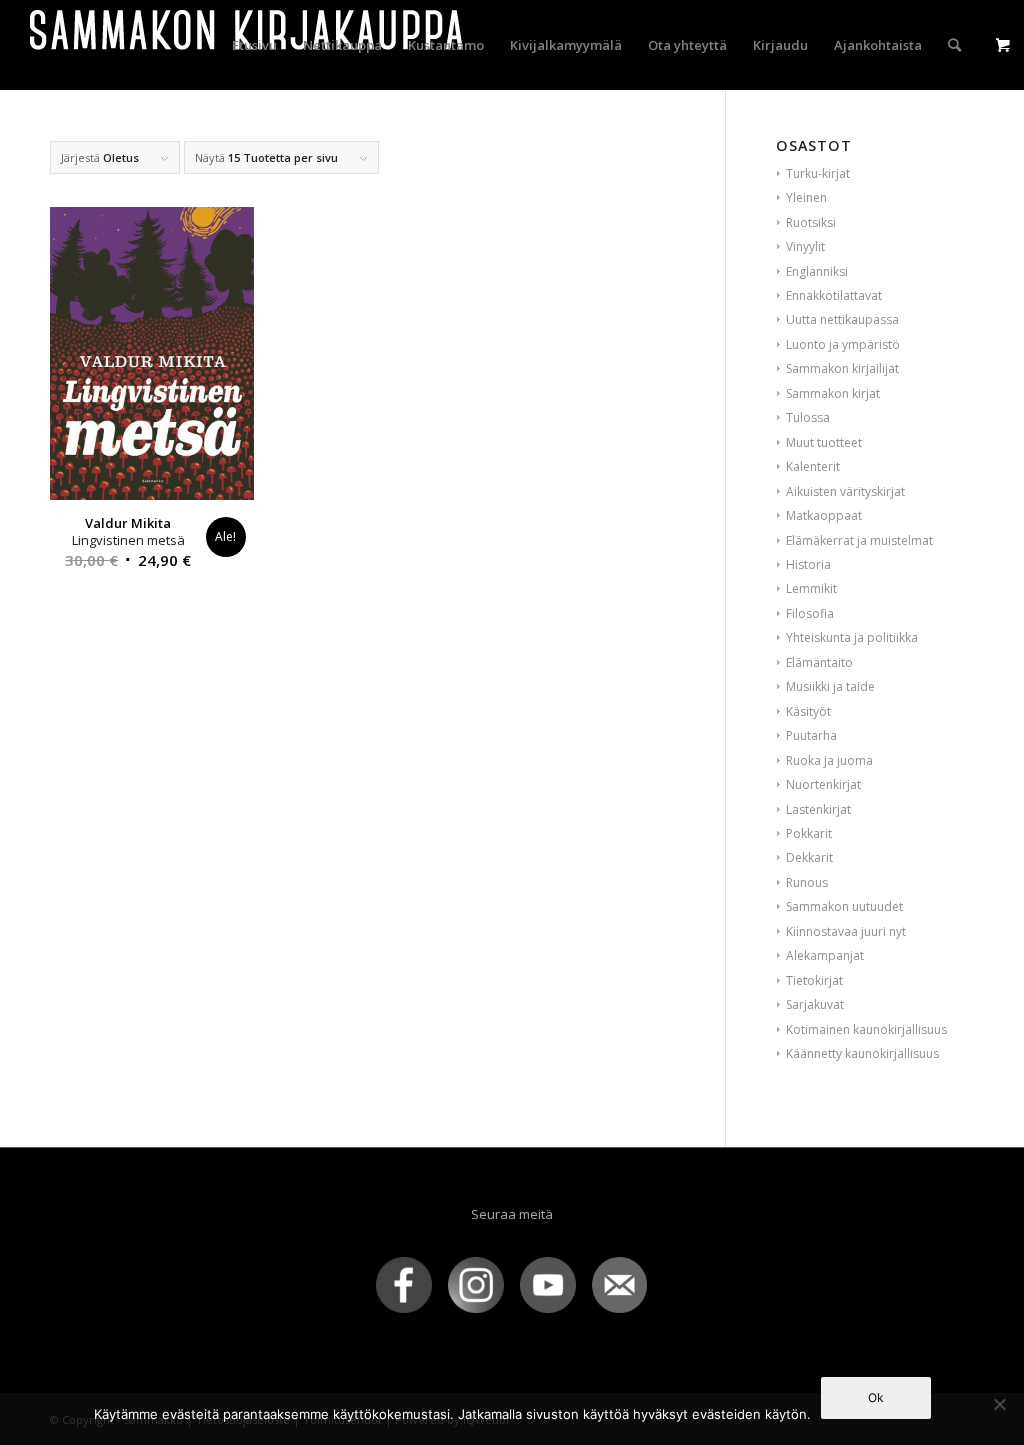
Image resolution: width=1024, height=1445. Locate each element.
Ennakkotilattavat (834, 295)
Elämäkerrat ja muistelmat (859, 540)
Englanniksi (817, 271)
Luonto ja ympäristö (843, 344)
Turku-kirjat (818, 173)
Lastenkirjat (818, 809)
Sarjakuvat (815, 1004)
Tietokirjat (814, 980)
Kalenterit (813, 466)
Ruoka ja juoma (829, 760)
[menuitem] (254, 45)
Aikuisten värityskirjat (845, 491)
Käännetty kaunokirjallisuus (862, 1053)
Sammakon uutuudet (844, 906)
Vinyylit (805, 246)
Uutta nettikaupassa (842, 319)
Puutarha (811, 735)
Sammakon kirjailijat (842, 368)
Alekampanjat (825, 955)
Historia (808, 564)
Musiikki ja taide (830, 686)
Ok (876, 1397)
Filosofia (810, 613)
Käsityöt (808, 711)
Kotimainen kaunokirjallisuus (866, 1029)
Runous (807, 882)
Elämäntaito (819, 662)
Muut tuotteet (824, 442)
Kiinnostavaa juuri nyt (846, 931)
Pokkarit (809, 833)
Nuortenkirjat (823, 784)
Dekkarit (809, 857)
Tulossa (808, 417)
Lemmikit (811, 588)
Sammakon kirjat (833, 393)
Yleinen (806, 197)
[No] (999, 1404)
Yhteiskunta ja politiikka (852, 637)
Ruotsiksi (811, 222)
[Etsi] (954, 45)
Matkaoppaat (824, 515)
